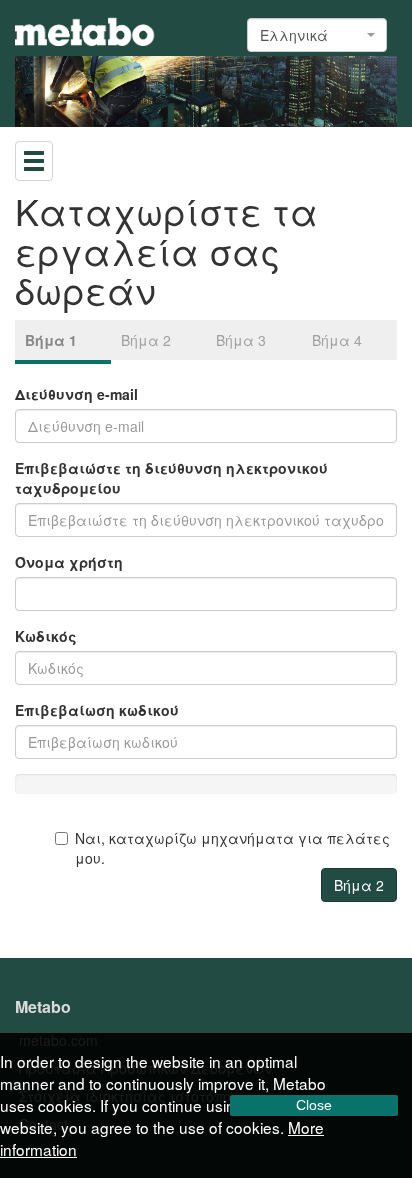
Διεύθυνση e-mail (76, 394)
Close (314, 1105)
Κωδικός (46, 636)
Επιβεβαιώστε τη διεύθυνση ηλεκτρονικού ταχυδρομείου (171, 478)
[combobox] (317, 35)
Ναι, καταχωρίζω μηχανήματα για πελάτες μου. (232, 848)
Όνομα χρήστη (69, 562)
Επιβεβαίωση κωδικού (97, 710)
